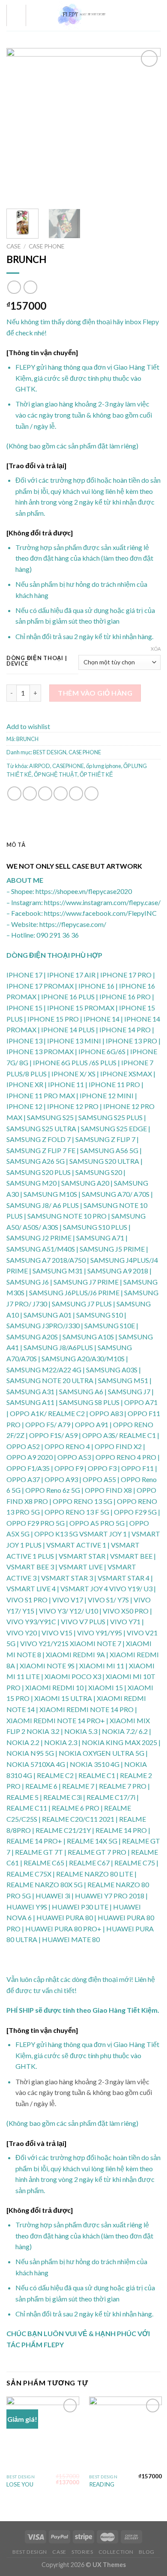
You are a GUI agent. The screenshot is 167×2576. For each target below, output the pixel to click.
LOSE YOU (20, 2484)
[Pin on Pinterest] (76, 793)
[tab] (83, 845)
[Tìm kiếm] (143, 15)
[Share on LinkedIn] (91, 793)
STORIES (82, 2552)
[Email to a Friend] (61, 793)
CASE (13, 246)
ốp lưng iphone (104, 766)
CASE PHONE (46, 246)
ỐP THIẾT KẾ (96, 774)
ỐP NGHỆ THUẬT (56, 774)
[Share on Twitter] (45, 793)
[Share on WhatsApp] (14, 793)
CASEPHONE (68, 766)
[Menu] (16, 15)
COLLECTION (116, 2552)
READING (102, 2484)
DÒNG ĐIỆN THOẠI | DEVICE (37, 661)
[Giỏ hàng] (156, 15)
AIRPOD (40, 766)
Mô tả (16, 845)
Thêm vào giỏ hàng (95, 693)
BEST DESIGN (50, 752)
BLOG (146, 2552)
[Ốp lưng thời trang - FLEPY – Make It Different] (83, 15)
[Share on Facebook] (30, 793)
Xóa (156, 649)
